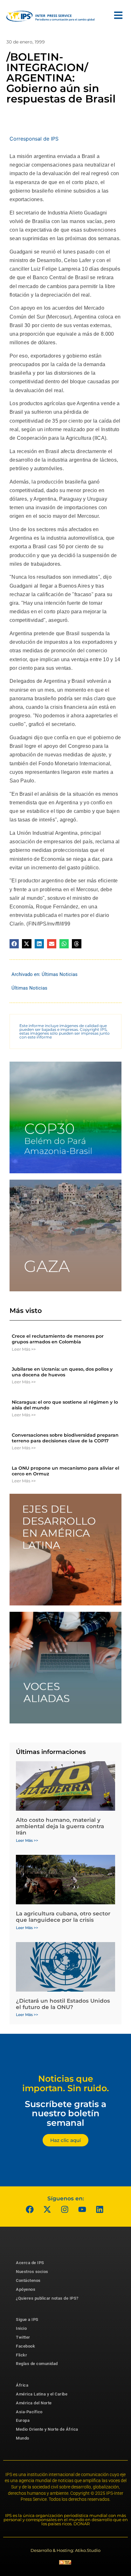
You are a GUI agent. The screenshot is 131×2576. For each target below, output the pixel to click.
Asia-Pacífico (29, 2412)
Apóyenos (26, 2289)
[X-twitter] (47, 2209)
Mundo (23, 2438)
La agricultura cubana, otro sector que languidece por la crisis (63, 1917)
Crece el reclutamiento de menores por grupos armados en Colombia (58, 1339)
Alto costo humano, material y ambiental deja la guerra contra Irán (60, 1826)
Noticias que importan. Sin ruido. (66, 2083)
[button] (14, 944)
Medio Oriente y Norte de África (47, 2429)
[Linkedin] (100, 2209)
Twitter (23, 2337)
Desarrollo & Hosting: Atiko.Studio (65, 2550)
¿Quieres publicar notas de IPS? (47, 2298)
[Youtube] (82, 2209)
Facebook (25, 2346)
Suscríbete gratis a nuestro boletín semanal (65, 2113)
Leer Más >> (24, 1349)
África (22, 2385)
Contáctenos (28, 2280)
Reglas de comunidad (37, 2364)
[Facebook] (30, 2209)
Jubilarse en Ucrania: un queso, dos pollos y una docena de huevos (62, 1372)
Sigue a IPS (27, 2319)
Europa (23, 2420)
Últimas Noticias (60, 974)
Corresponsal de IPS (34, 139)
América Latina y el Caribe (42, 2394)
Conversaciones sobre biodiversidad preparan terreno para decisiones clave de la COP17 (65, 1438)
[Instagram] (65, 2209)
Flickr (21, 2355)
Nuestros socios (32, 2272)
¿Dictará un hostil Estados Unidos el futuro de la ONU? (63, 2004)
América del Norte (34, 2403)
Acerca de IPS (30, 2263)
